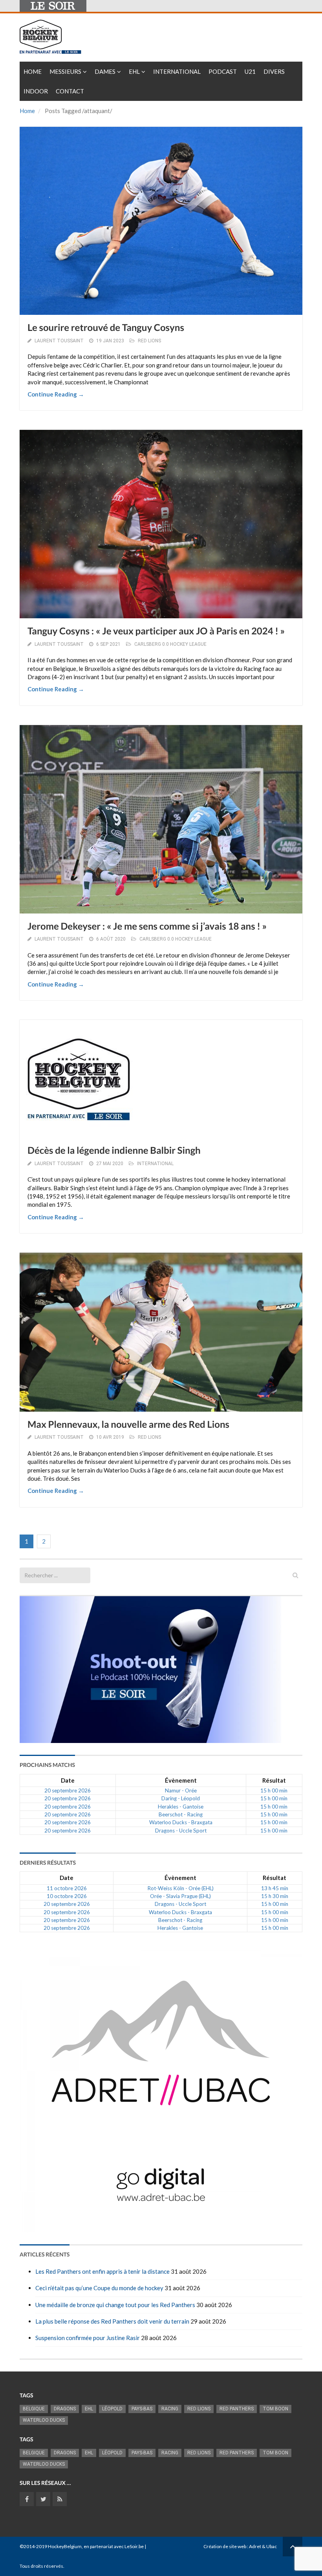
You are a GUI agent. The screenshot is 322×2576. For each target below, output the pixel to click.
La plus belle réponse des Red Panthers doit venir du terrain (112, 2321)
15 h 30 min (275, 1896)
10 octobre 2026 (67, 1896)
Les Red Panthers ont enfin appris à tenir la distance (102, 2271)
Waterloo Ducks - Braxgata (181, 1822)
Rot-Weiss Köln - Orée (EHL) (180, 1888)
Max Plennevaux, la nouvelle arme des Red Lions (128, 1424)
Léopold (112, 2409)
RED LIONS (149, 341)
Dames (105, 71)
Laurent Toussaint (59, 341)
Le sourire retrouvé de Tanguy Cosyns (106, 328)
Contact (70, 91)
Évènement (181, 1780)
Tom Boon (275, 2409)
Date (68, 1780)
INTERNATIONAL (155, 1164)
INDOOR (36, 91)
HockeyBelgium (65, 2546)
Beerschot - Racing (181, 1814)
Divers (274, 71)
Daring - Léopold (181, 1798)
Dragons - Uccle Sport (181, 1831)
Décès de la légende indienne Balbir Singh (114, 1150)
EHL (134, 71)
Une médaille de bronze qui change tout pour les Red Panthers (115, 2305)
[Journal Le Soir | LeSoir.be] (53, 6)
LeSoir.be (134, 2546)
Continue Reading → (56, 394)
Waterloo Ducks (44, 2420)
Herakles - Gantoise (181, 1807)
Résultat (274, 1780)
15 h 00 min (274, 1790)
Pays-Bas (142, 2409)
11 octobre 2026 (67, 1888)
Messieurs (65, 71)
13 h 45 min (275, 1888)
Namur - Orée (181, 1790)
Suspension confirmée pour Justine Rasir (88, 2338)
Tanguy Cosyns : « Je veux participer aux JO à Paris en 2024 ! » (156, 631)
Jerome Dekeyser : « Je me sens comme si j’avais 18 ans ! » (147, 926)
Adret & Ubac (263, 2546)
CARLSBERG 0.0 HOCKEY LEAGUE (170, 644)
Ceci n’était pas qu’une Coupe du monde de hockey (99, 2288)
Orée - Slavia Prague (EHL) (180, 1896)
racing (170, 2409)
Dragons (65, 2409)
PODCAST (223, 71)
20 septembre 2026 (68, 1790)
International (177, 71)
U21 (250, 71)
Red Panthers (237, 2409)
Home (33, 71)
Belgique (34, 2409)
